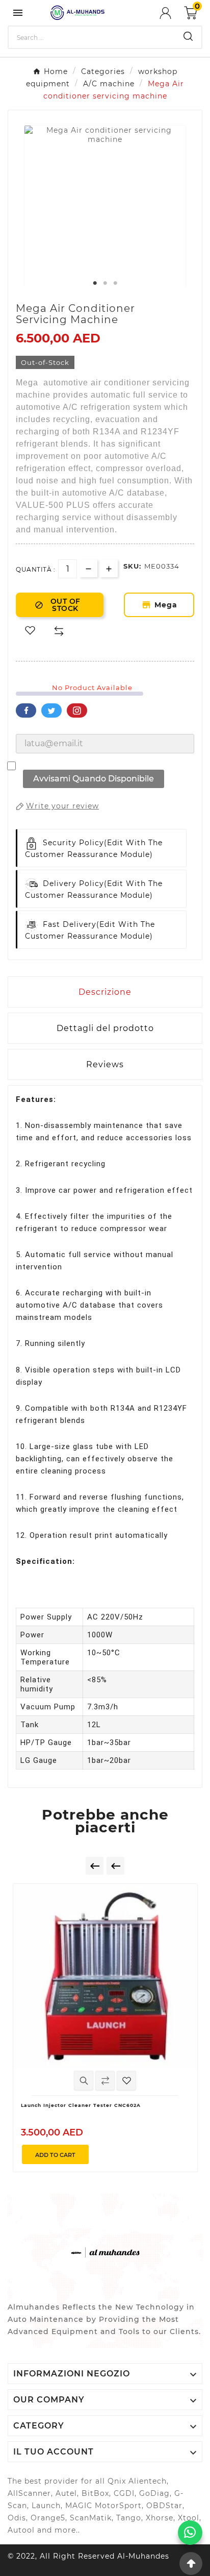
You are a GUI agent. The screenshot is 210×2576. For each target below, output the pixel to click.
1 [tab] (95, 283)
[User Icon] (172, 13)
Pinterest (77, 710)
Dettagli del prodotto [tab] (105, 1028)
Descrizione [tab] (105, 992)
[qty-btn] (109, 568)
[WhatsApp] (190, 2533)
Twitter (51, 710)
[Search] (188, 36)
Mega (168, 605)
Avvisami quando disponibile (94, 779)
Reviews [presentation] (105, 1064)
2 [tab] (105, 283)
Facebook (26, 710)
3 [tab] (115, 283)
